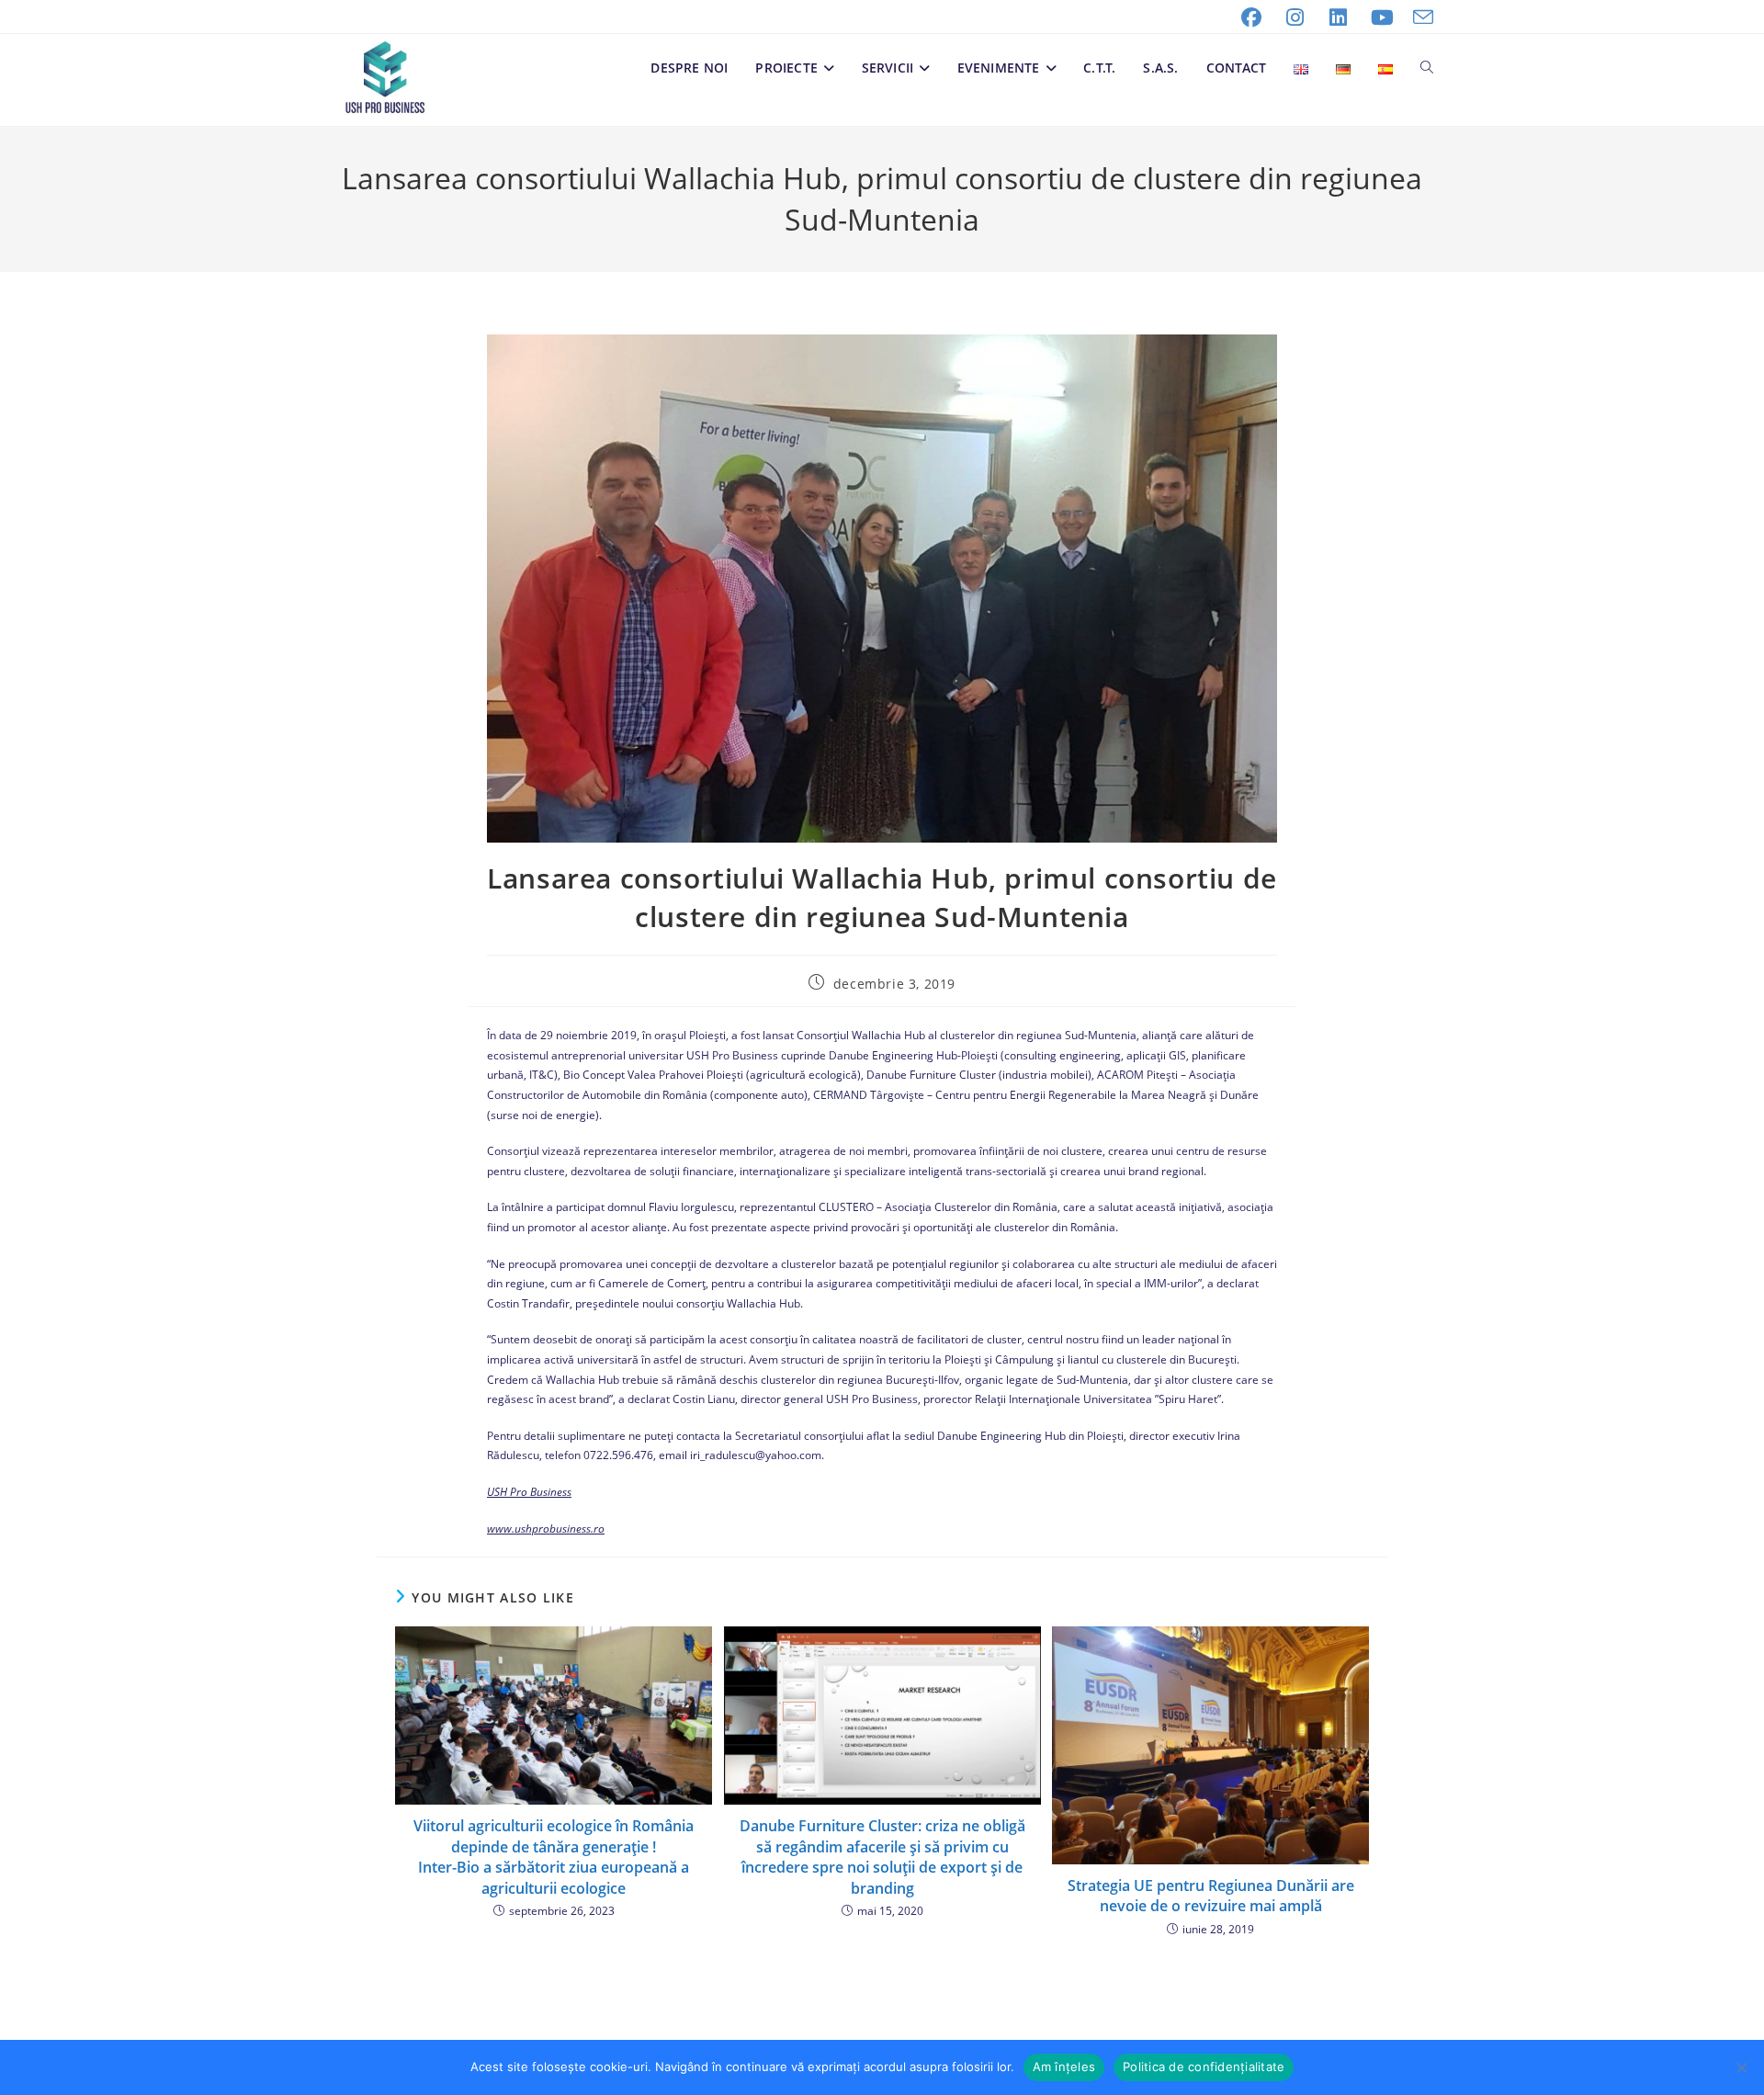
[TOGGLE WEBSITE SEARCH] (1427, 68)
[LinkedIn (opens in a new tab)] (1339, 17)
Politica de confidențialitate (1204, 2067)
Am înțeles (1064, 2067)
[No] (1741, 2067)
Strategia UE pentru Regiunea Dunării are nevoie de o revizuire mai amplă (1211, 1896)
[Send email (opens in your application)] (1419, 17)
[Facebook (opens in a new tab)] (1251, 17)
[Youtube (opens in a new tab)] (1383, 17)
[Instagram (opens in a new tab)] (1295, 17)
